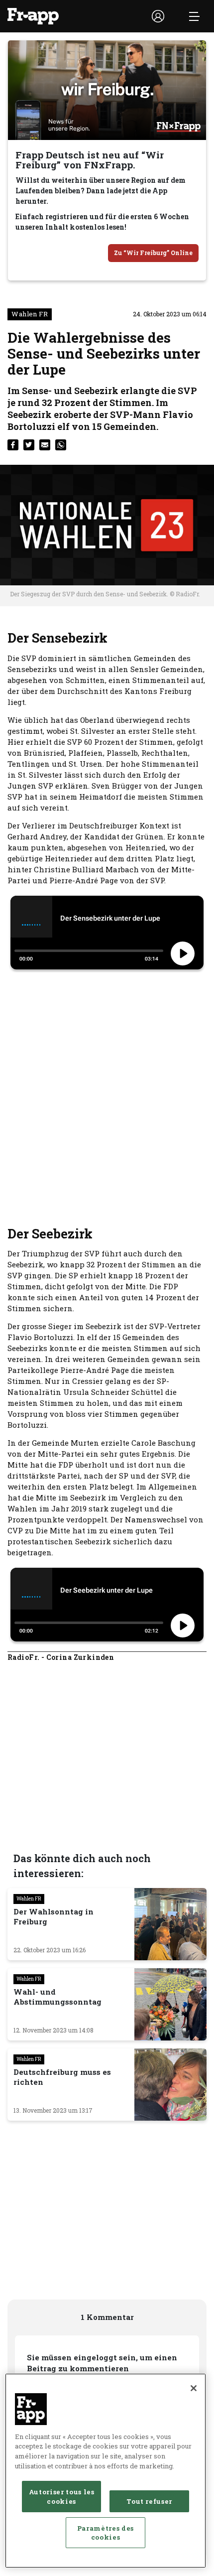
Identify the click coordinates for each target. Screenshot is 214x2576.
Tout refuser (149, 2501)
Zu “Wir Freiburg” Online (153, 253)
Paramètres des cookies (106, 2533)
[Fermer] (194, 2388)
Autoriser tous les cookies (62, 2496)
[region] (106, 2471)
